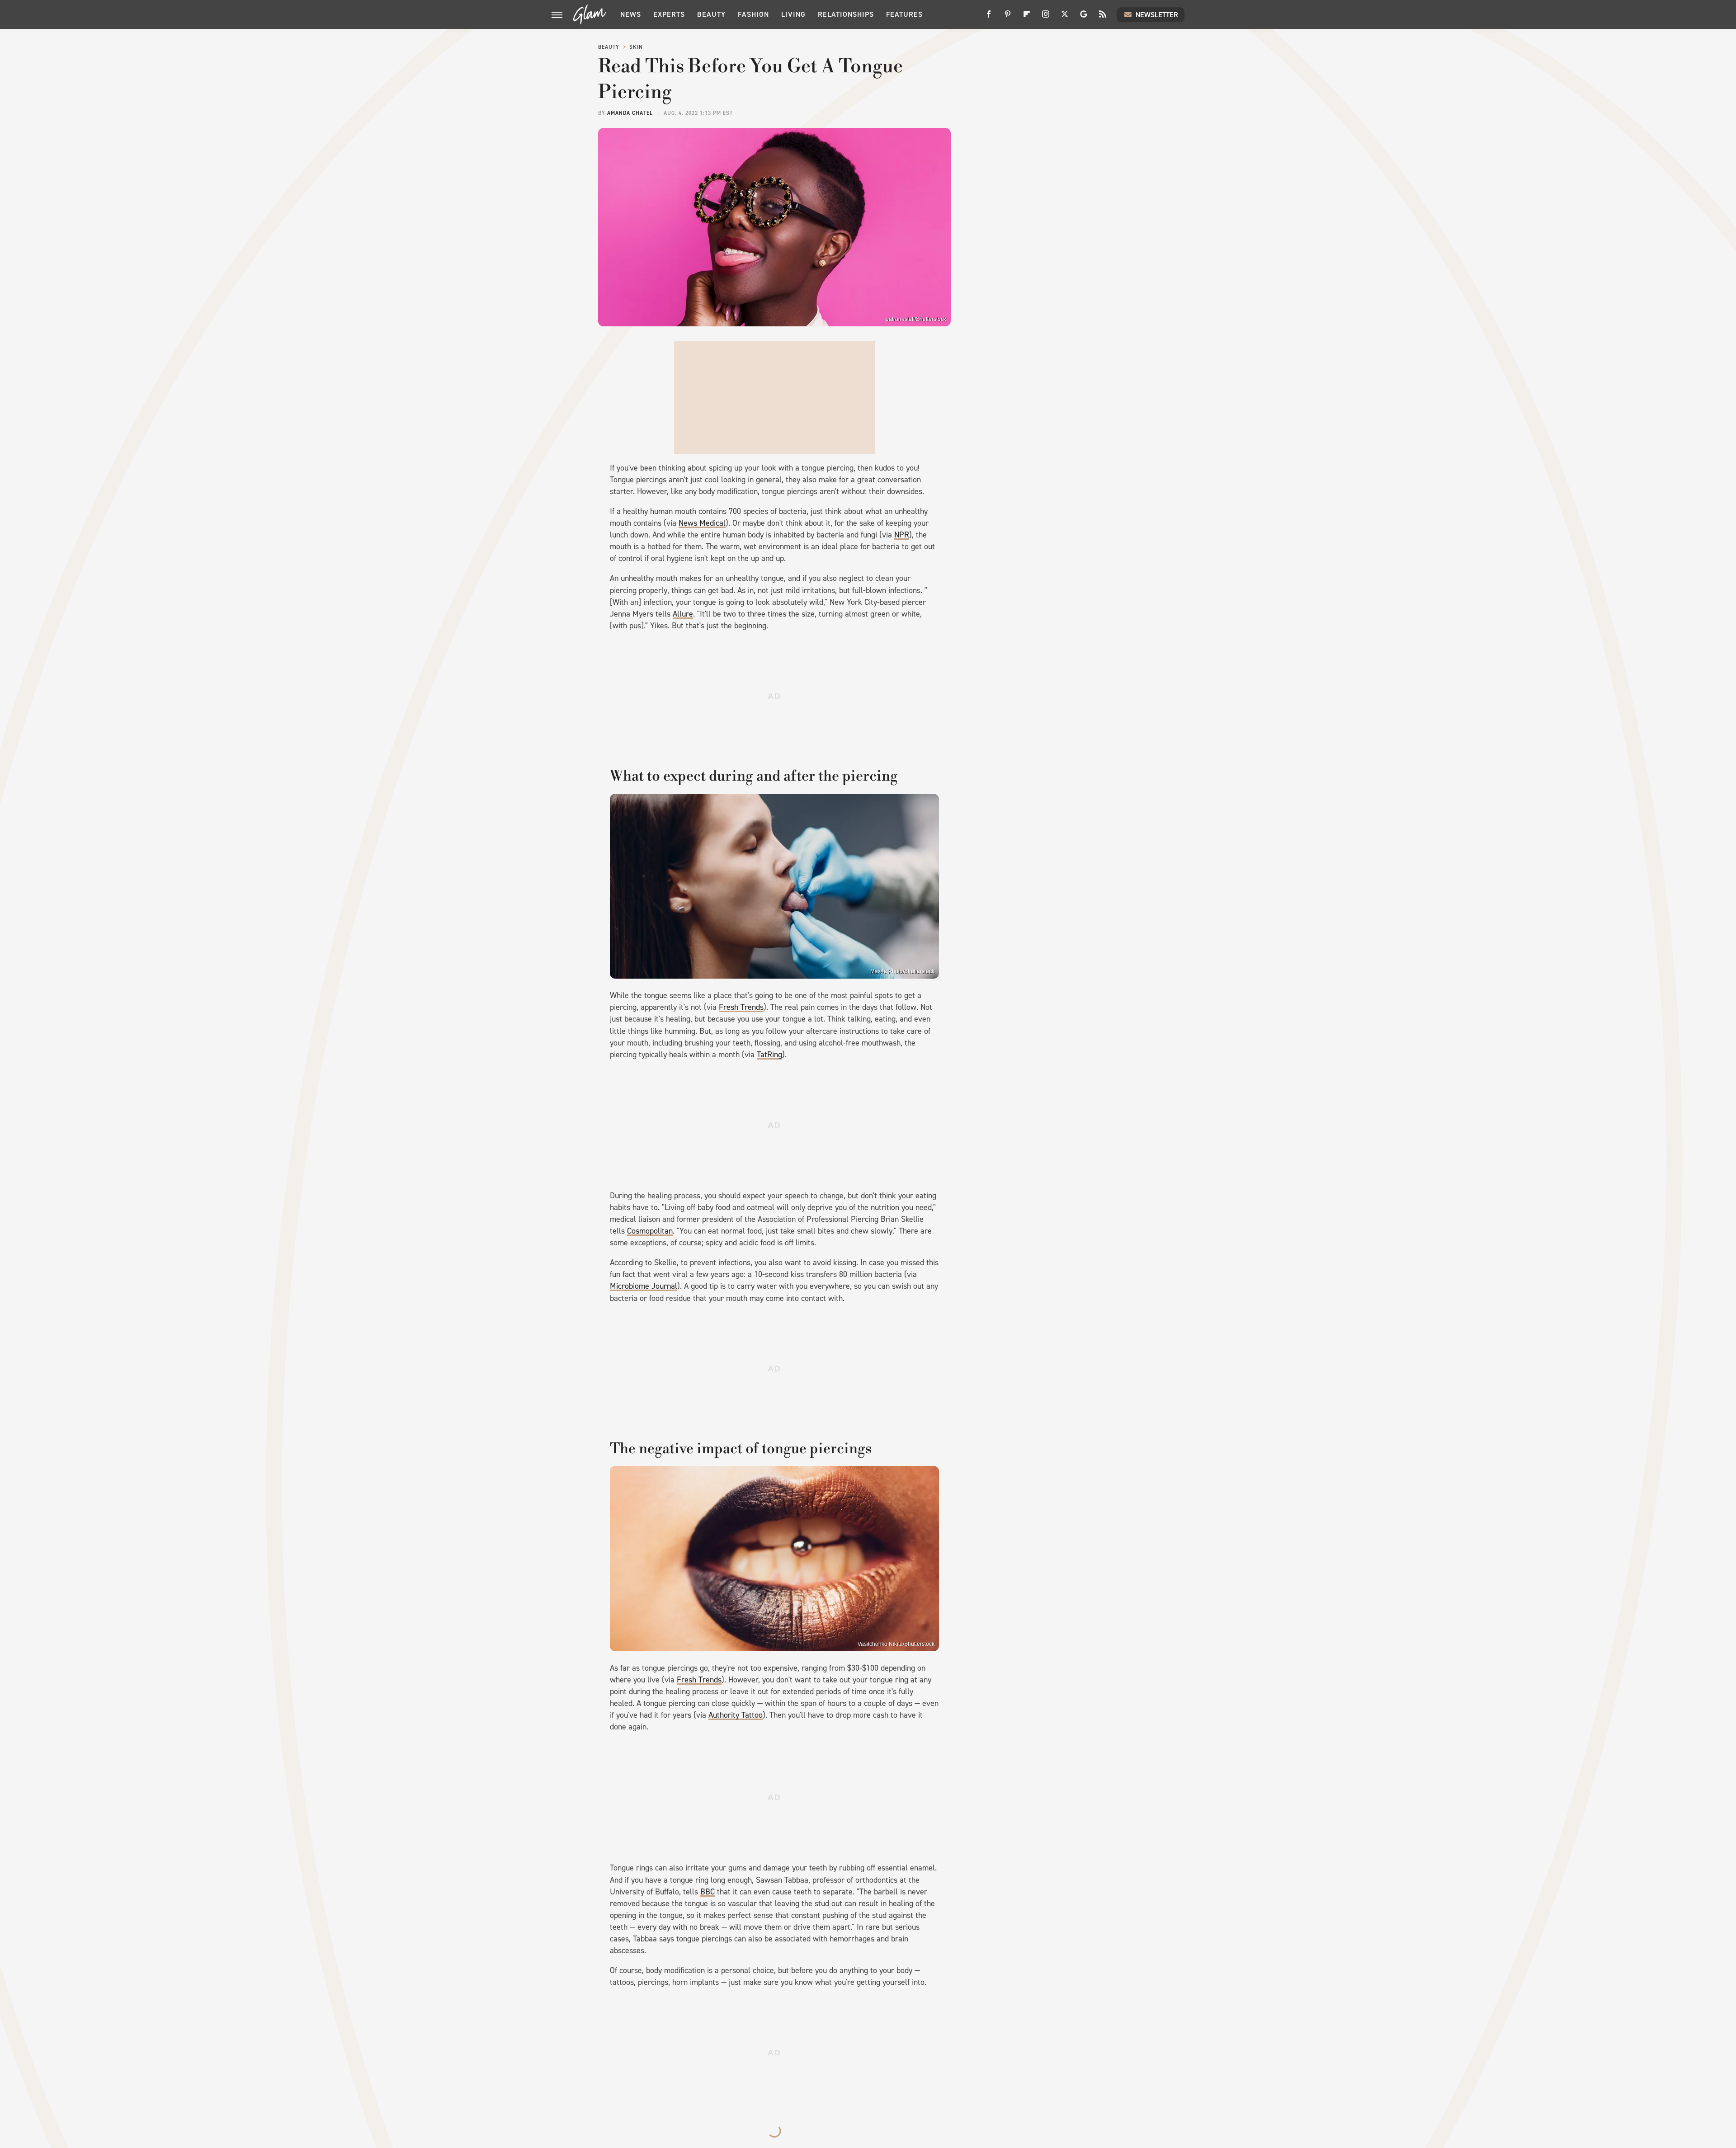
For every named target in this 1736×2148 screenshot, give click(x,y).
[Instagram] (1046, 17)
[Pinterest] (1008, 17)
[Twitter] (1065, 17)
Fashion (753, 14)
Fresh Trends (741, 1007)
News (631, 14)
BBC (708, 1892)
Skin (636, 47)
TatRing (769, 1055)
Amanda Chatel (630, 113)
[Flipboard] (1027, 17)
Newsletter (1157, 15)
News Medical (702, 523)
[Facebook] (989, 17)
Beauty (711, 14)
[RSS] (1103, 17)
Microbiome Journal (644, 1286)
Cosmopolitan (650, 1231)
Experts (669, 14)
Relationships (846, 14)
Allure (683, 614)
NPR (902, 535)
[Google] (1084, 17)
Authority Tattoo (736, 1715)
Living (793, 14)
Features (904, 14)
